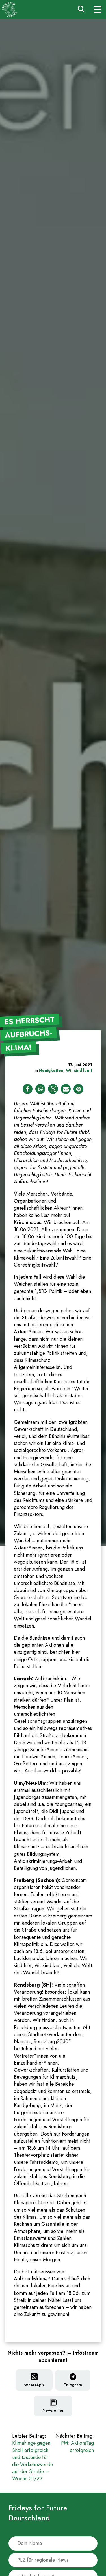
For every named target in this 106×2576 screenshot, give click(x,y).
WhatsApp (34, 2385)
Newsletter (53, 2410)
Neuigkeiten (51, 1070)
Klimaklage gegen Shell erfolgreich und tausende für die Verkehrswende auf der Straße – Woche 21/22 (33, 2457)
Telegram (73, 2385)
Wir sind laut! (79, 1070)
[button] (28, 1089)
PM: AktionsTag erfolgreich (75, 2443)
